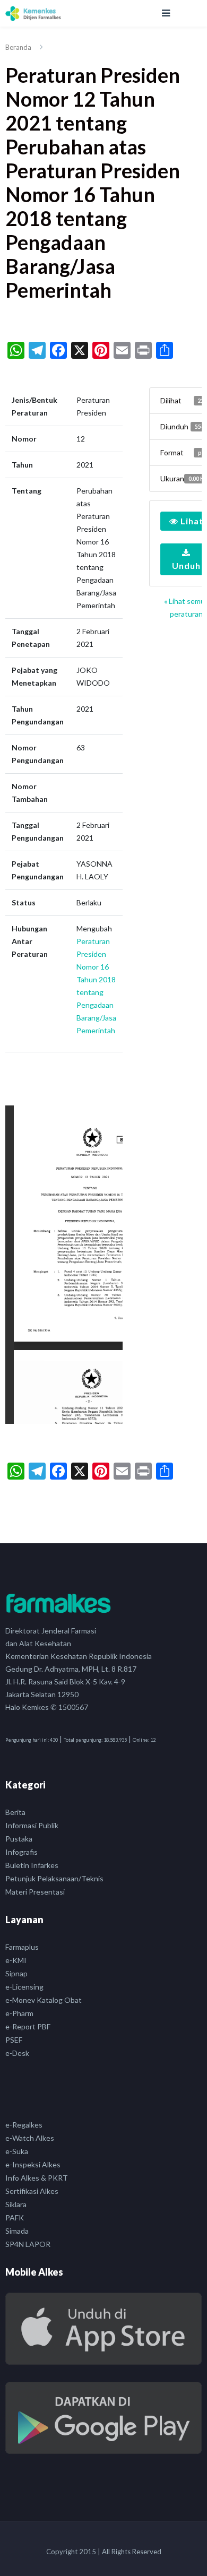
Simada (17, 2231)
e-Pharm (19, 2013)
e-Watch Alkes (30, 2138)
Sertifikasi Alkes (32, 2191)
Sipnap (16, 1973)
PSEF (14, 2040)
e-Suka (17, 2151)
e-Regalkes (24, 2125)
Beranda (18, 47)
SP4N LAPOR (28, 2244)
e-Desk (17, 2053)
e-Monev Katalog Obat (44, 2000)
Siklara (16, 2204)
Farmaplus (22, 1947)
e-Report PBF (28, 2026)
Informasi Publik (32, 1825)
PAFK (15, 2218)
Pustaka (19, 1839)
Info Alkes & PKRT (37, 2178)
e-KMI (16, 1960)
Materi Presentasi (35, 1892)
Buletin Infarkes (32, 1865)
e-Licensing (24, 1987)
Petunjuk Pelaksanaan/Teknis (54, 1878)
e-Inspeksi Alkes (33, 2164)
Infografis (21, 1852)
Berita (15, 1812)
